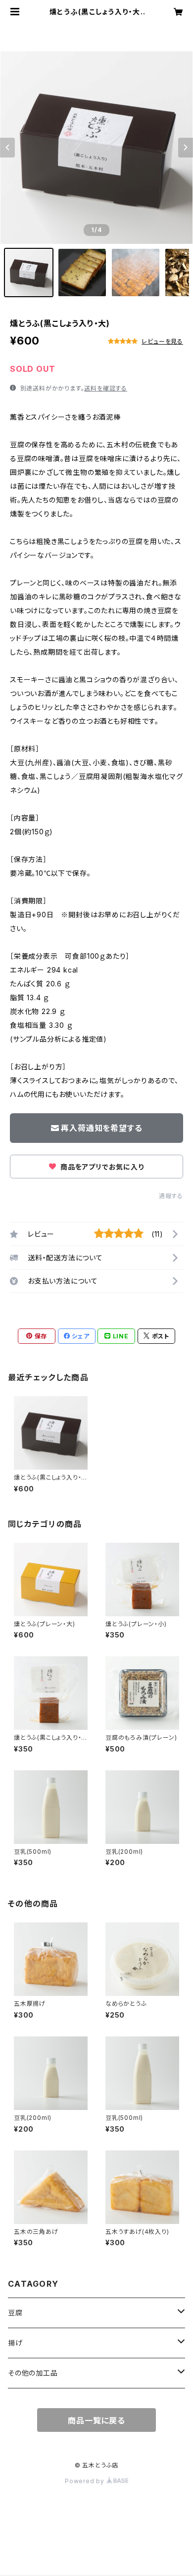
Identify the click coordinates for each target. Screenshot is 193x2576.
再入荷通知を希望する (101, 1128)
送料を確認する (106, 388)
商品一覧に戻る (96, 2420)
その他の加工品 (33, 2373)
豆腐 (15, 2313)
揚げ (15, 2343)
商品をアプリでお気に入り (101, 1167)
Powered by (86, 2481)
